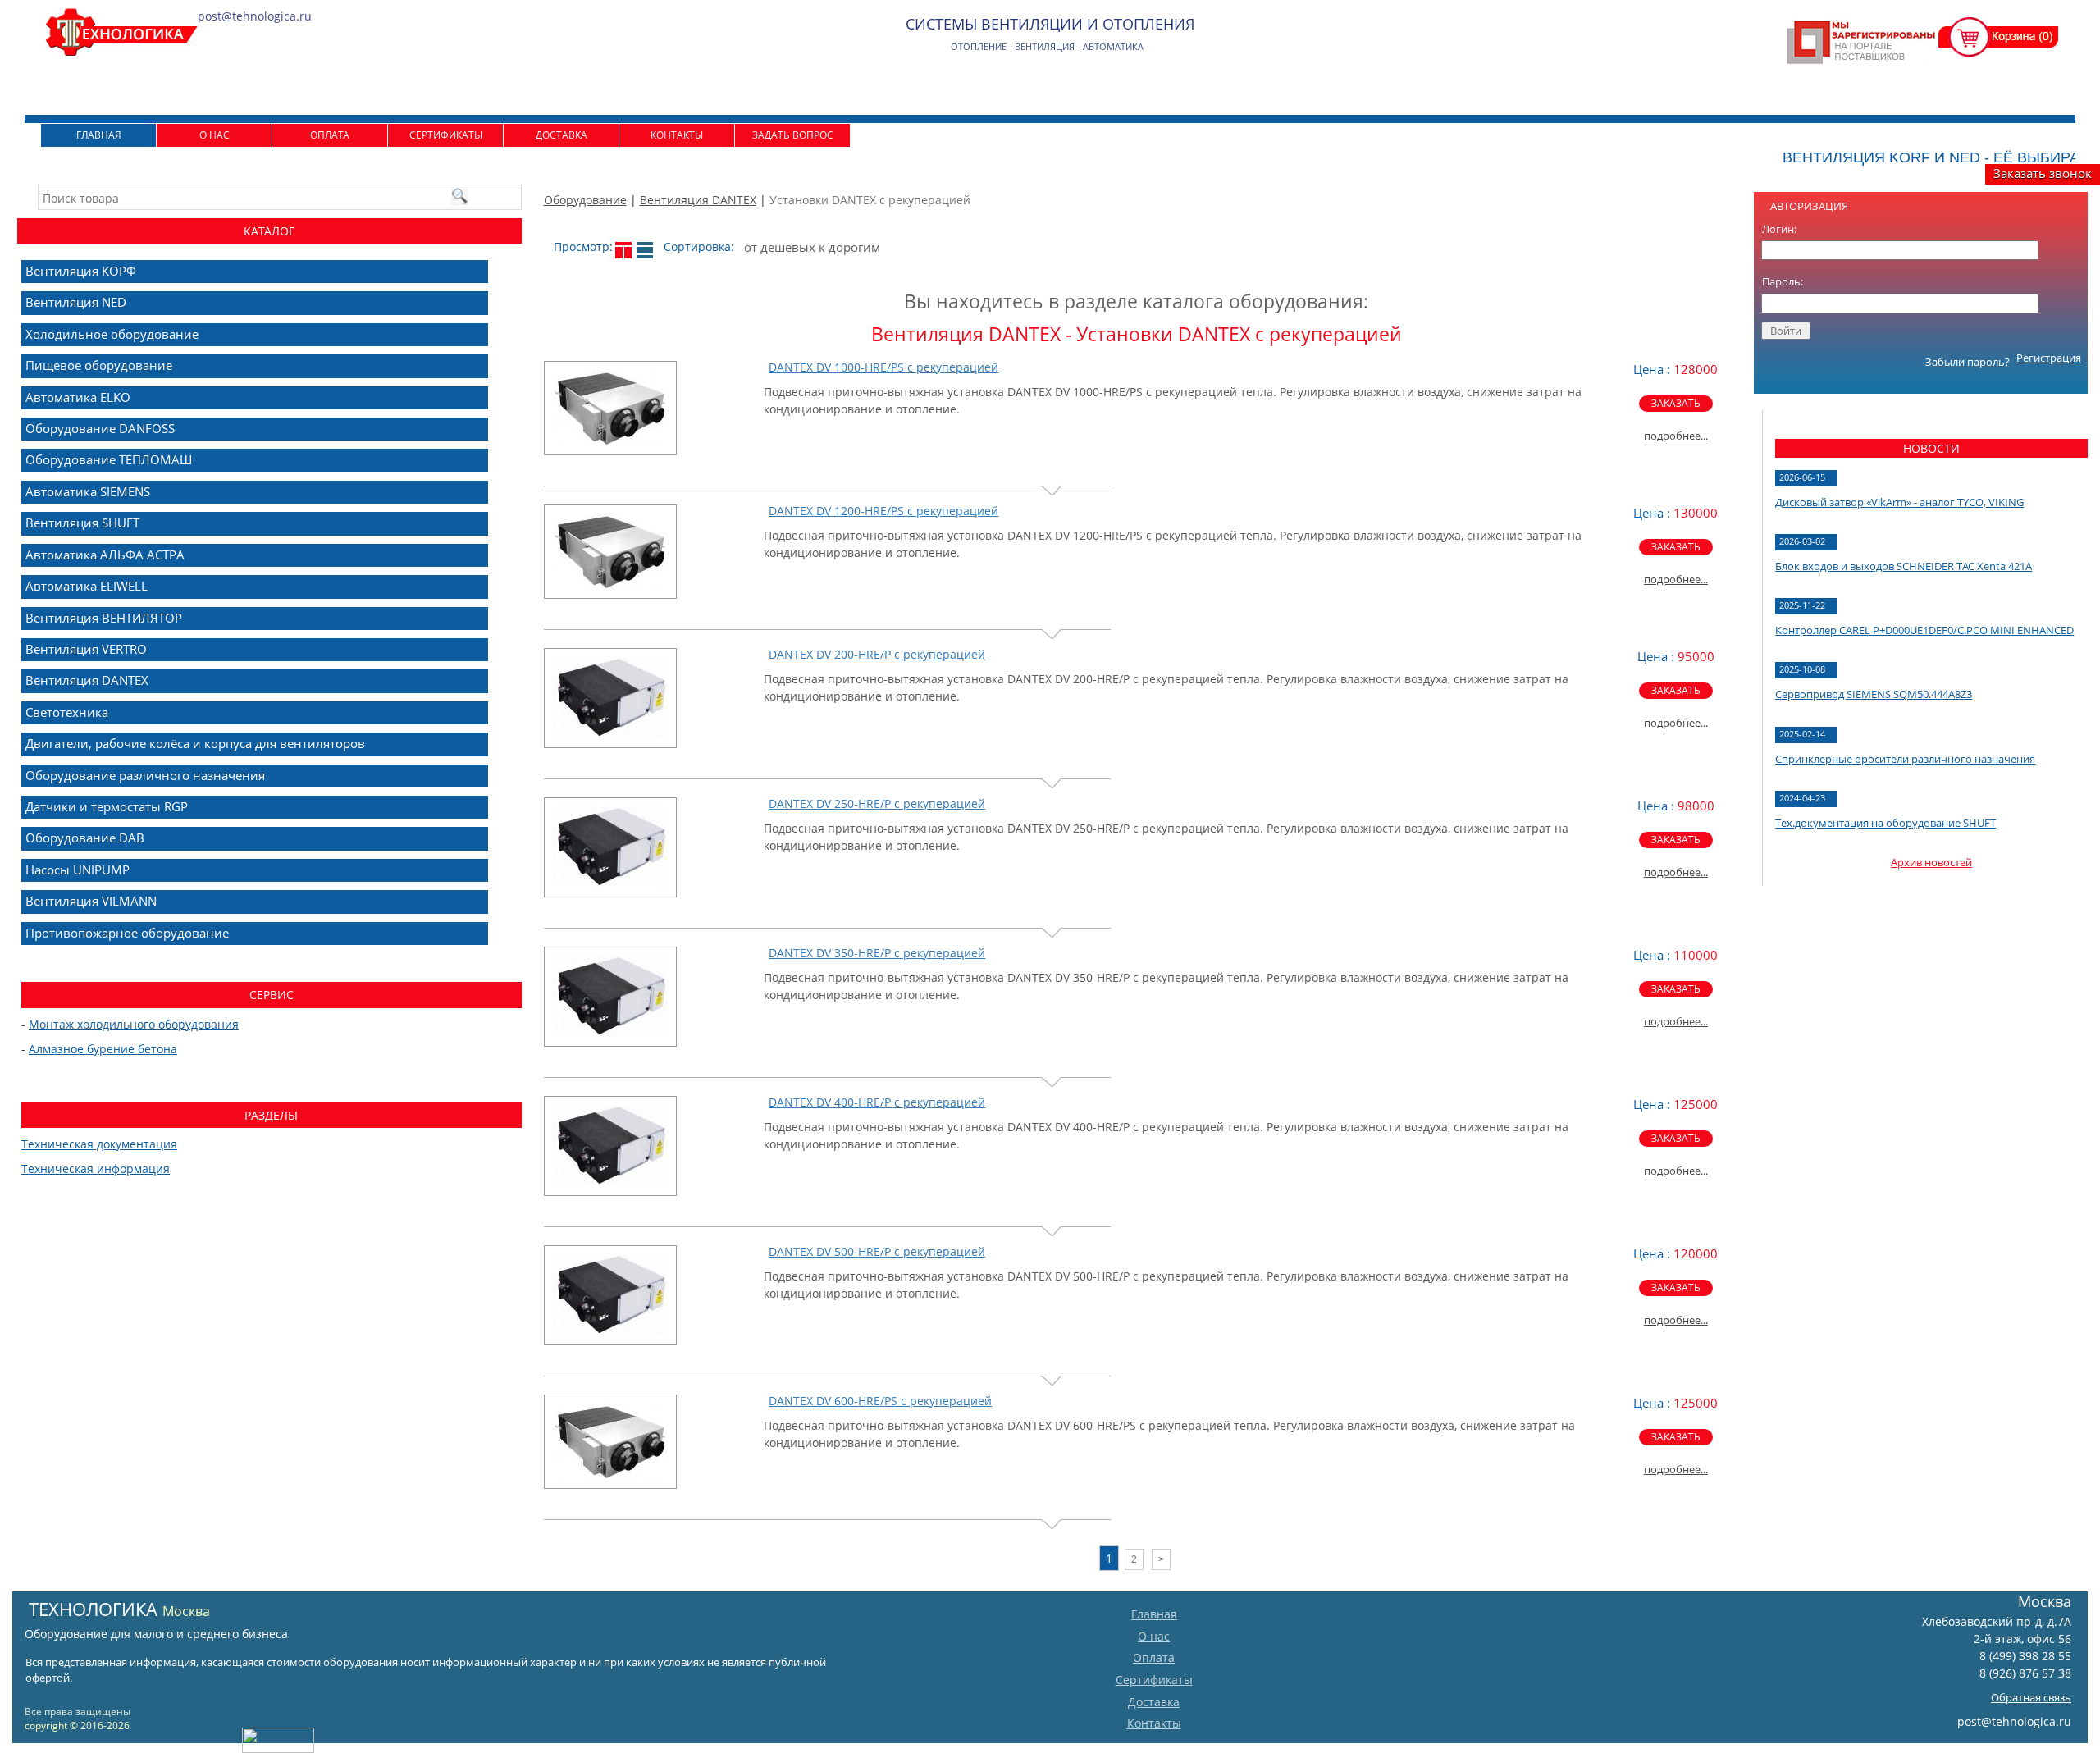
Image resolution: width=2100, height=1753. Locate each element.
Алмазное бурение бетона (103, 1049)
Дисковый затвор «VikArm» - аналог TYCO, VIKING (1899, 502)
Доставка (562, 135)
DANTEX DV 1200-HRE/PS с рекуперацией (883, 511)
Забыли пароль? (1968, 362)
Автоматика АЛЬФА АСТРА (105, 555)
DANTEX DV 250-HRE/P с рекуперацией (877, 803)
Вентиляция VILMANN (91, 901)
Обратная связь (2031, 1697)
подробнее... (1676, 436)
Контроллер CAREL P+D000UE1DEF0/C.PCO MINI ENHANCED (1924, 630)
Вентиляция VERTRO (86, 649)
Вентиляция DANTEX (698, 200)
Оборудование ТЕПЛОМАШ (109, 459)
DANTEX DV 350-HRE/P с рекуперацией (877, 953)
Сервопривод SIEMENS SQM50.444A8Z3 (1874, 694)
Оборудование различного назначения (145, 775)
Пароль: (1783, 281)
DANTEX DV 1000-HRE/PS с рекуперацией (883, 367)
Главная (99, 135)
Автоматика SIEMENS (88, 491)
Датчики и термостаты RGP (107, 806)
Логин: (1779, 229)
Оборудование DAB (85, 838)
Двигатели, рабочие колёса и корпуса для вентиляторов (195, 743)
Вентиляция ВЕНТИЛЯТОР (104, 618)
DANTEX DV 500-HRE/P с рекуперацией (877, 1251)
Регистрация (2049, 358)
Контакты (677, 135)
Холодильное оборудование (112, 334)
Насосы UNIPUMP (78, 870)
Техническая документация (99, 1144)
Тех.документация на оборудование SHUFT (1885, 823)
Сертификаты (446, 135)
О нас (215, 135)
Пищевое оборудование (99, 365)
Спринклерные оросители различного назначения (1905, 759)
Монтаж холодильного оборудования (134, 1024)
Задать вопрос (793, 135)
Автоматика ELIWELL (87, 586)
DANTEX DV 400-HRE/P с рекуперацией (877, 1102)
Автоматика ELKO (78, 397)
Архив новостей (1931, 862)
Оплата (330, 135)
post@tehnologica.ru (2014, 1721)
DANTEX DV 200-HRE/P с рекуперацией (877, 654)
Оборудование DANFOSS (100, 428)
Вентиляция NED (76, 302)
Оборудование (585, 200)
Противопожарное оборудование (127, 933)
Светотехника (67, 712)
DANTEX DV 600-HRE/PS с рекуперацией (880, 1401)
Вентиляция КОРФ (81, 271)
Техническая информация (96, 1169)
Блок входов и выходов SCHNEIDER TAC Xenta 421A (1904, 566)
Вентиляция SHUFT (82, 523)
